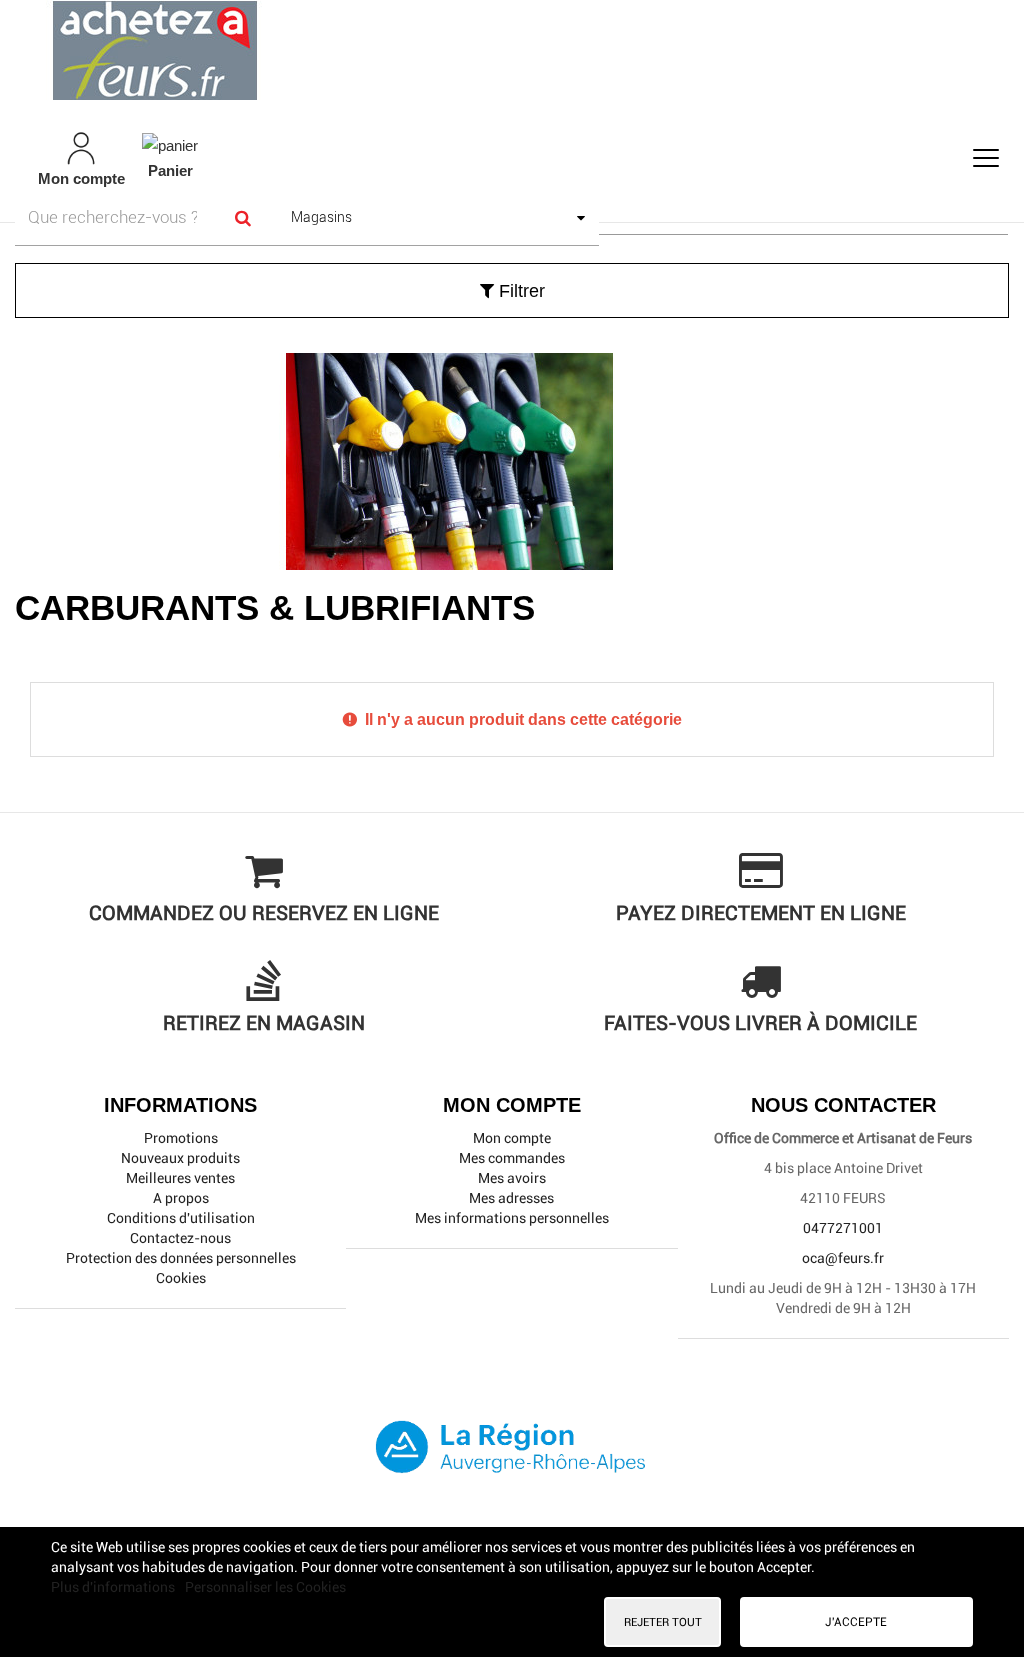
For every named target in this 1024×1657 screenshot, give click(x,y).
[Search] (243, 217)
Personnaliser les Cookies (265, 1587)
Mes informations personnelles (512, 1218)
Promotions (181, 1138)
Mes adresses (511, 1198)
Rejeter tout (663, 1622)
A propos (181, 1198)
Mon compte (512, 1138)
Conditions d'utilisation (181, 1218)
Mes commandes (512, 1158)
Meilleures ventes (180, 1178)
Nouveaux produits (180, 1158)
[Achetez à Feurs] (512, 50)
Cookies (181, 1278)
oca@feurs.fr (843, 1258)
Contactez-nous (180, 1238)
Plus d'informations (114, 1587)
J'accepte (856, 1622)
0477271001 (843, 1228)
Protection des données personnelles (181, 1258)
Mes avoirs (512, 1178)
